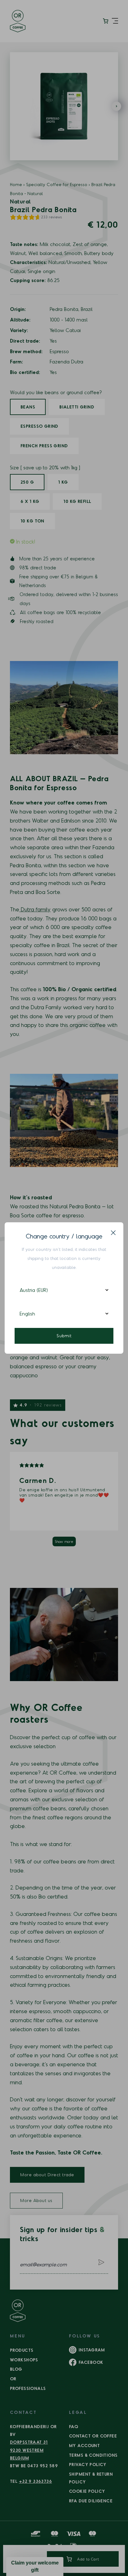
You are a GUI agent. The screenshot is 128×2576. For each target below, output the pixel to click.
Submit (64, 1336)
